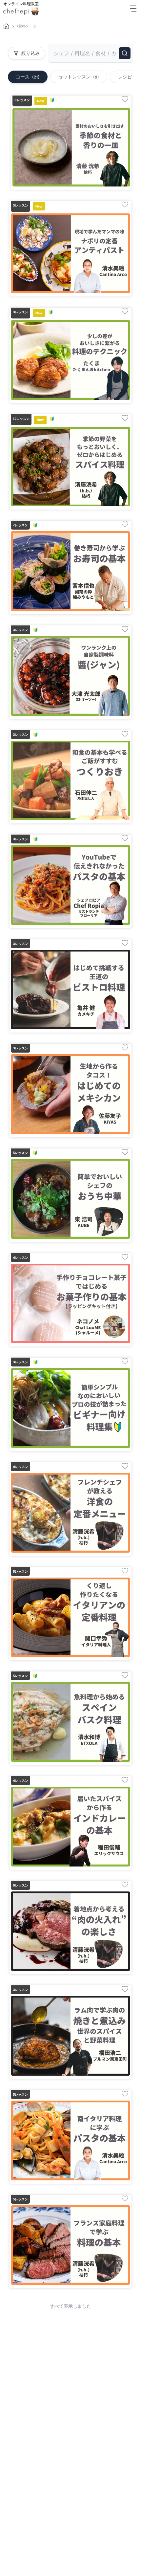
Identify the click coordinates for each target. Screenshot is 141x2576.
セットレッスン (79, 77)
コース (28, 77)
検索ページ (27, 26)
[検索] (125, 53)
